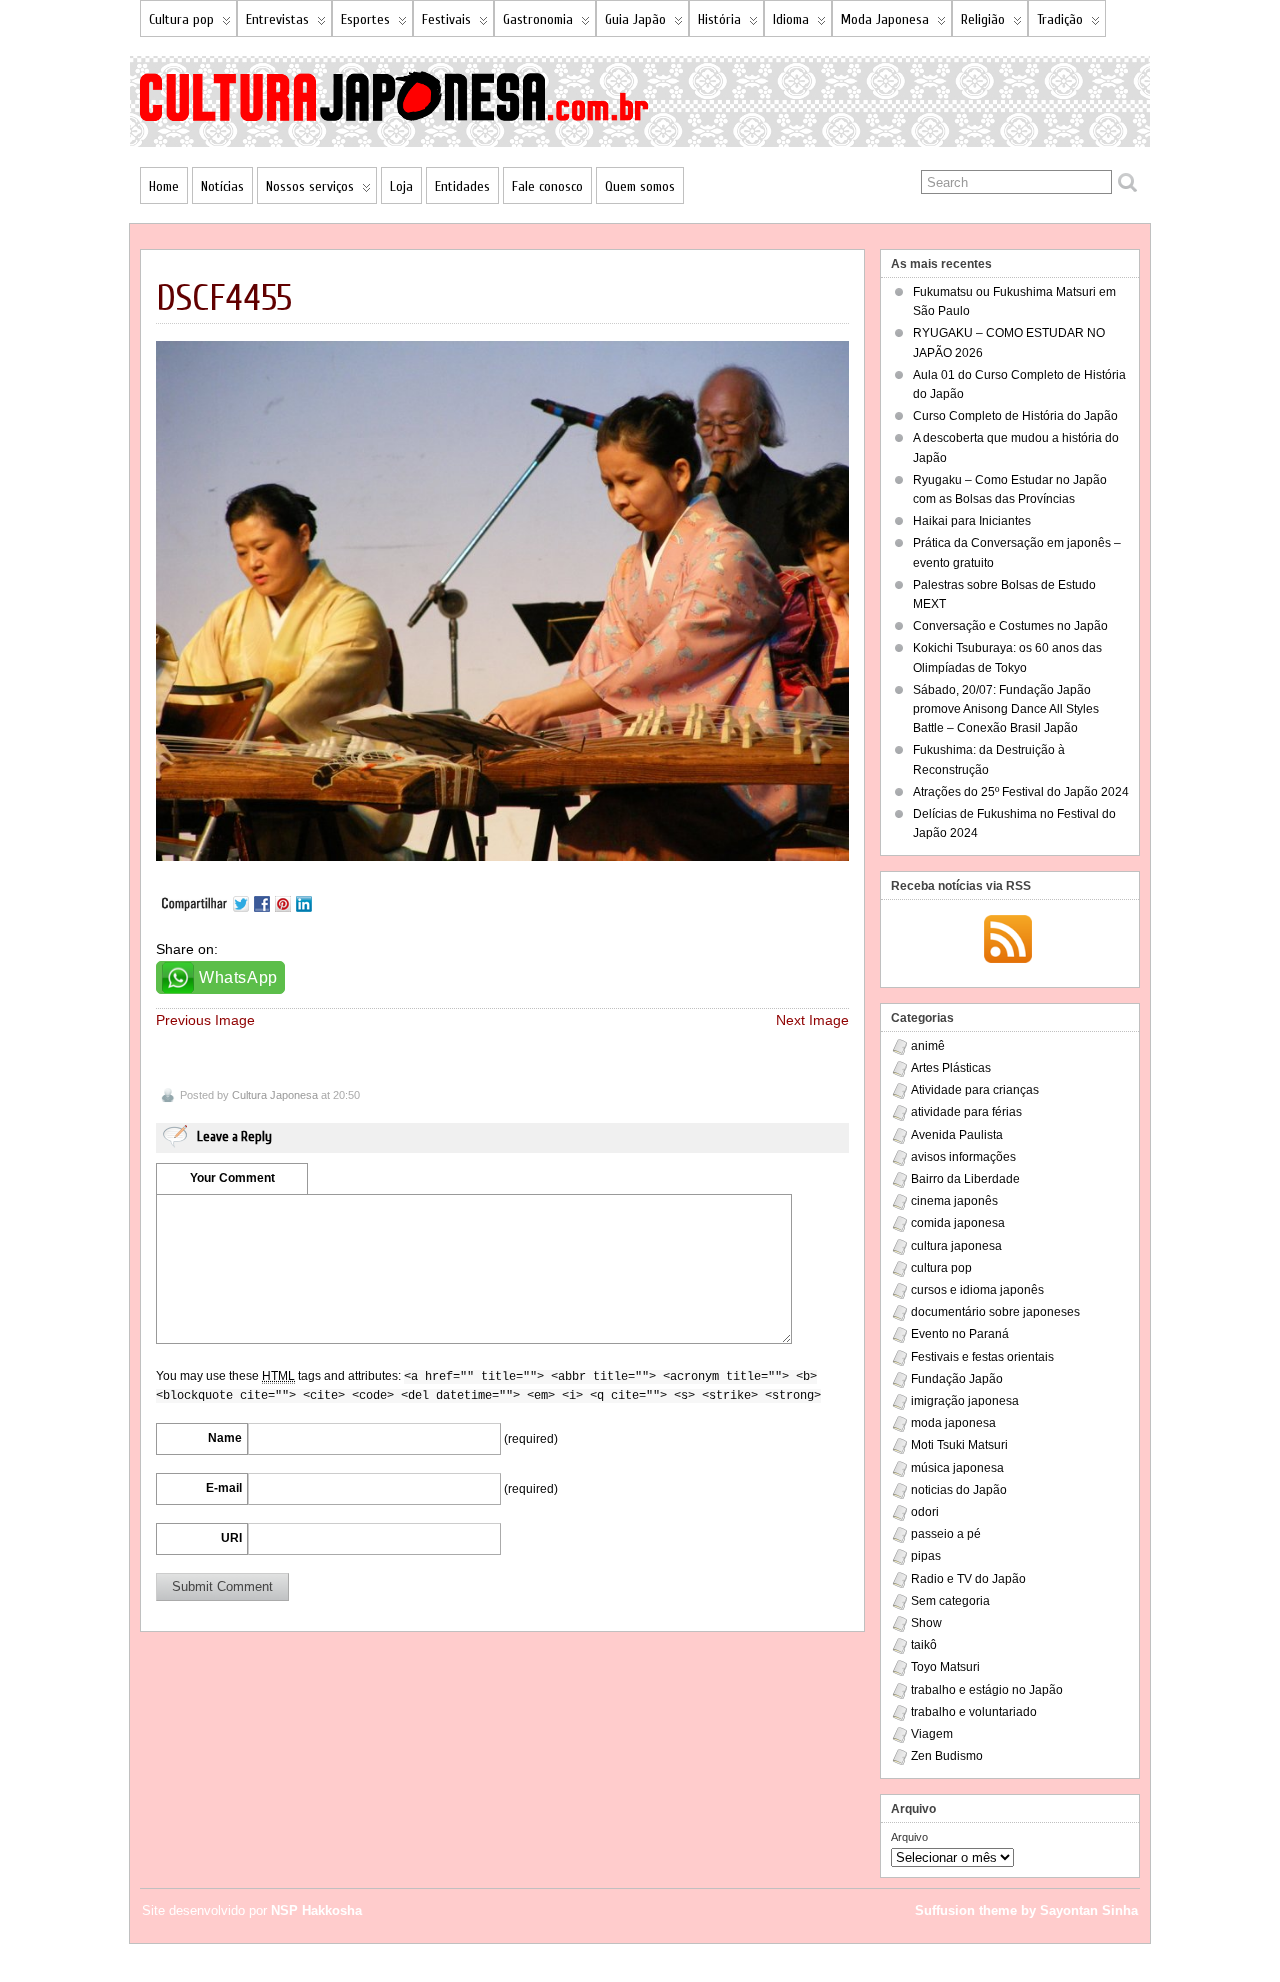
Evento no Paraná (960, 1334)
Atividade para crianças (975, 1090)
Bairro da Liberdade (965, 1179)
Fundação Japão (957, 1379)
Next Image (812, 1020)
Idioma (791, 19)
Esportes (365, 19)
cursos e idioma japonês (977, 1290)
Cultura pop (181, 19)
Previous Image (205, 1020)
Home (164, 186)
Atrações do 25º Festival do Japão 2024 (1021, 792)
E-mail (224, 1488)
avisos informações (963, 1157)
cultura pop (941, 1268)
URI (231, 1538)
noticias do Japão (959, 1490)
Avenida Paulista (957, 1135)
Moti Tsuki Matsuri (959, 1445)
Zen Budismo (947, 1756)
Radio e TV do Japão (968, 1579)
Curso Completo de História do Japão (1015, 416)
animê (928, 1046)
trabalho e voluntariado (974, 1712)
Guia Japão (635, 19)
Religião (983, 19)
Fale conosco (547, 186)
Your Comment (232, 1178)
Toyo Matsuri (945, 1667)
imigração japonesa (965, 1401)
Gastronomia (538, 19)
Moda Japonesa (885, 19)
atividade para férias (966, 1112)
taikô (924, 1645)
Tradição (1060, 19)
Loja (401, 186)
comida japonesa (958, 1223)
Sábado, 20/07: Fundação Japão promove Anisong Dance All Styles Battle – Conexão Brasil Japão (1006, 709)
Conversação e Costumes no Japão (1010, 626)
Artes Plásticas (951, 1068)
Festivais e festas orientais (982, 1357)
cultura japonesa (956, 1246)
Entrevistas (277, 19)
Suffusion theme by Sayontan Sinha (1026, 1910)
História (719, 19)
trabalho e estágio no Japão (987, 1690)
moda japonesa (953, 1423)
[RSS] (1008, 941)
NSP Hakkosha (316, 1910)
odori (925, 1512)
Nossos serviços (310, 186)
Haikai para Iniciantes (972, 521)
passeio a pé (946, 1534)
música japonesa (957, 1468)
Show (926, 1623)
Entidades (462, 186)
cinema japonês (954, 1201)
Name (225, 1438)
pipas (926, 1556)
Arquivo (909, 1837)
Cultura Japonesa (275, 1095)
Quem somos (640, 186)
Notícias (222, 186)
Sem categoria (950, 1601)
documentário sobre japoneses (995, 1312)
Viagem (932, 1734)
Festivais (446, 19)
